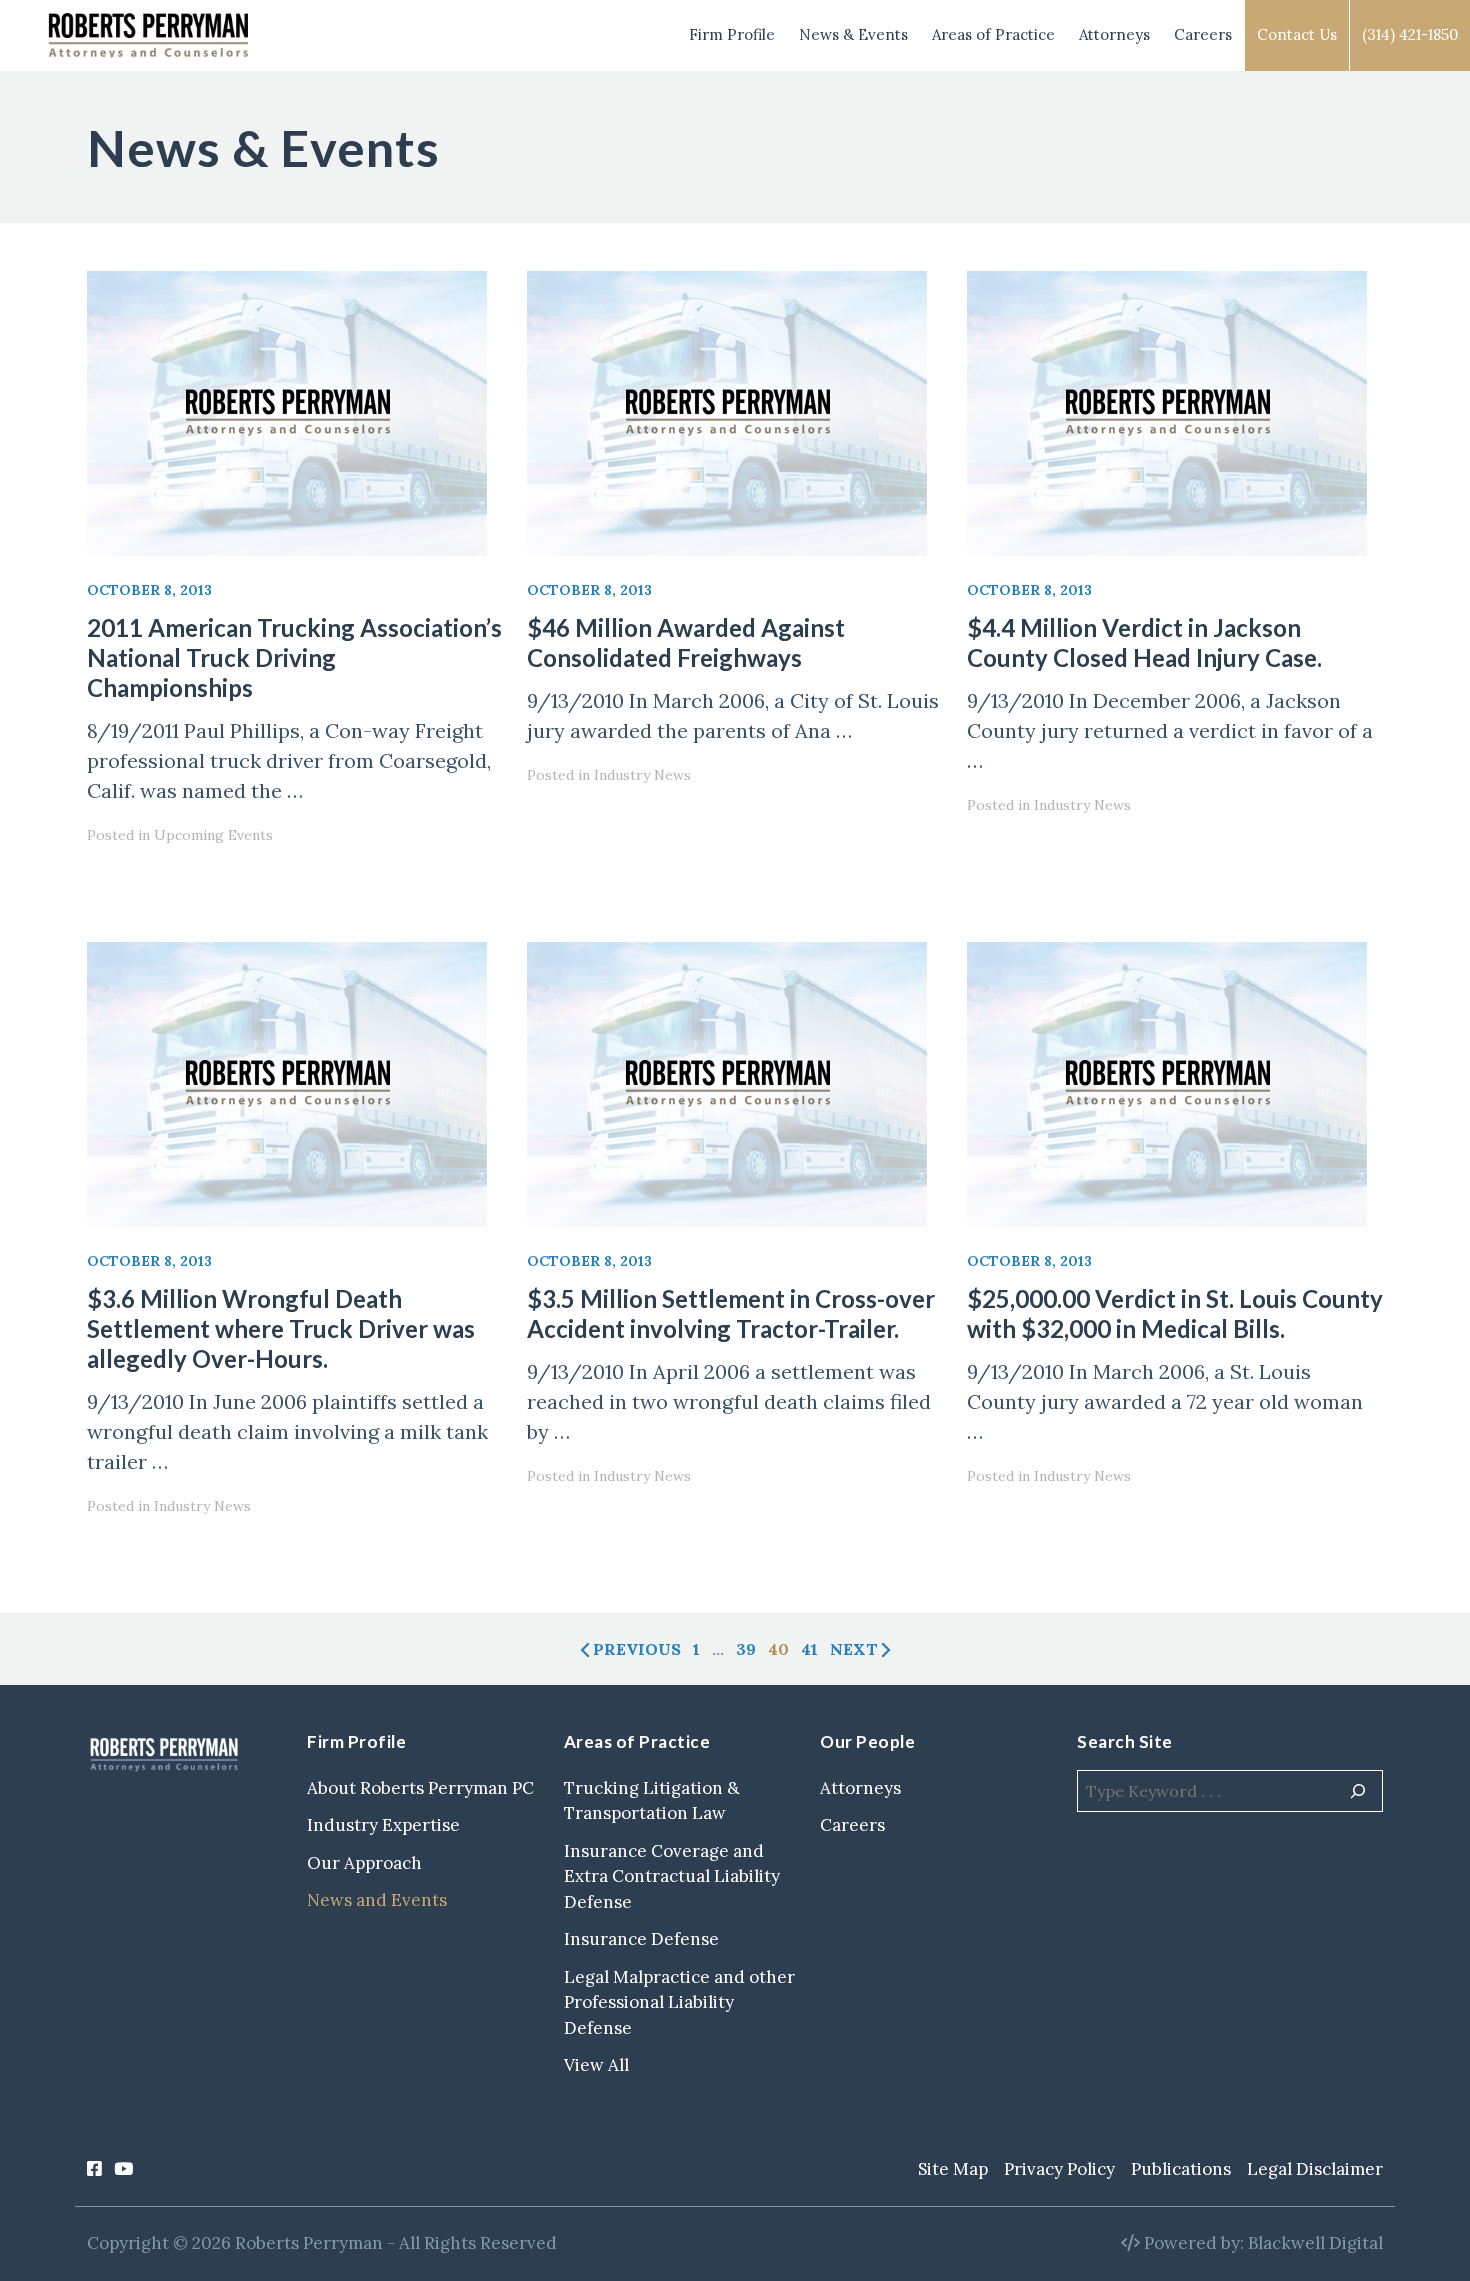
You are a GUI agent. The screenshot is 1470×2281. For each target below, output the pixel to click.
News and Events (377, 1900)
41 (809, 1649)
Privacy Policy (1059, 2169)
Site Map (953, 2169)
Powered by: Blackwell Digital (1261, 2243)
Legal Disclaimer (1315, 2169)
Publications (1181, 2169)
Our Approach (364, 1863)
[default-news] (295, 413)
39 (746, 1649)
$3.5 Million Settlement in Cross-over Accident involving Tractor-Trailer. (731, 1313)
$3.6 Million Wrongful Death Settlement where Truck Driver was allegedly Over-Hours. (281, 1328)
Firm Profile (732, 34)
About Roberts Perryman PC (420, 1788)
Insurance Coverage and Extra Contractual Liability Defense (672, 1876)
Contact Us (1297, 34)
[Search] (1358, 1791)
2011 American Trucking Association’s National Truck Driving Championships (294, 657)
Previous (637, 1649)
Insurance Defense (641, 1939)
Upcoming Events (213, 835)
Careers (1203, 34)
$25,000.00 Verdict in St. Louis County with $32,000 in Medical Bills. (1175, 1313)
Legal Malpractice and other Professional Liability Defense (679, 2002)
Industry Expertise (383, 1825)
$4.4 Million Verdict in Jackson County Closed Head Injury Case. (1144, 642)
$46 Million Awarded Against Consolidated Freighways (686, 642)
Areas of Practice (993, 34)
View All (596, 2065)
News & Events (853, 34)
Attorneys (1114, 34)
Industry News (642, 775)
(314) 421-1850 (1410, 34)
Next (854, 1649)
